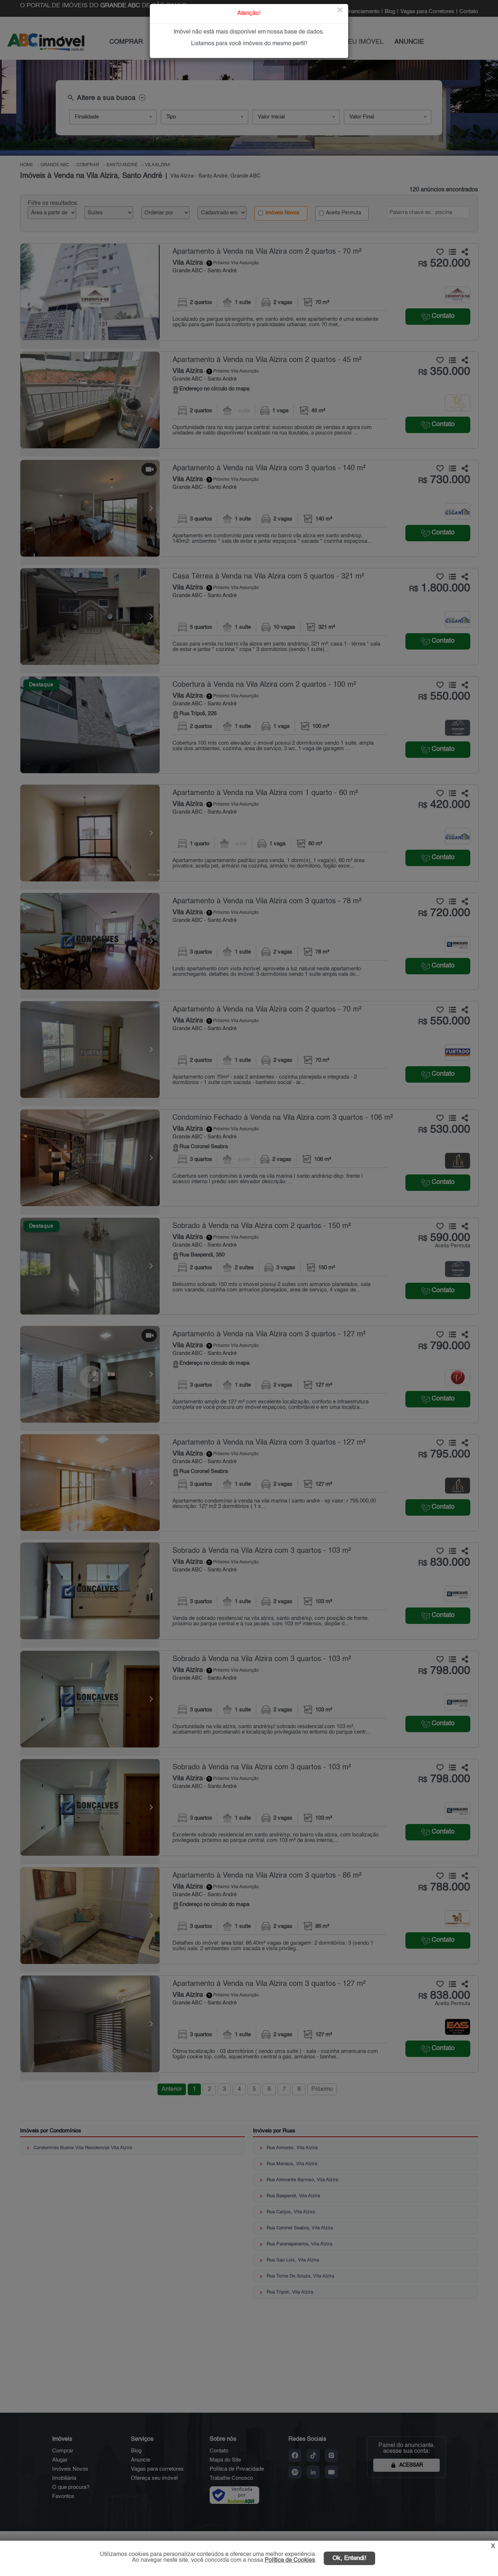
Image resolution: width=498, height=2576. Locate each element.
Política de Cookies (290, 2560)
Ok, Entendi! (349, 2558)
